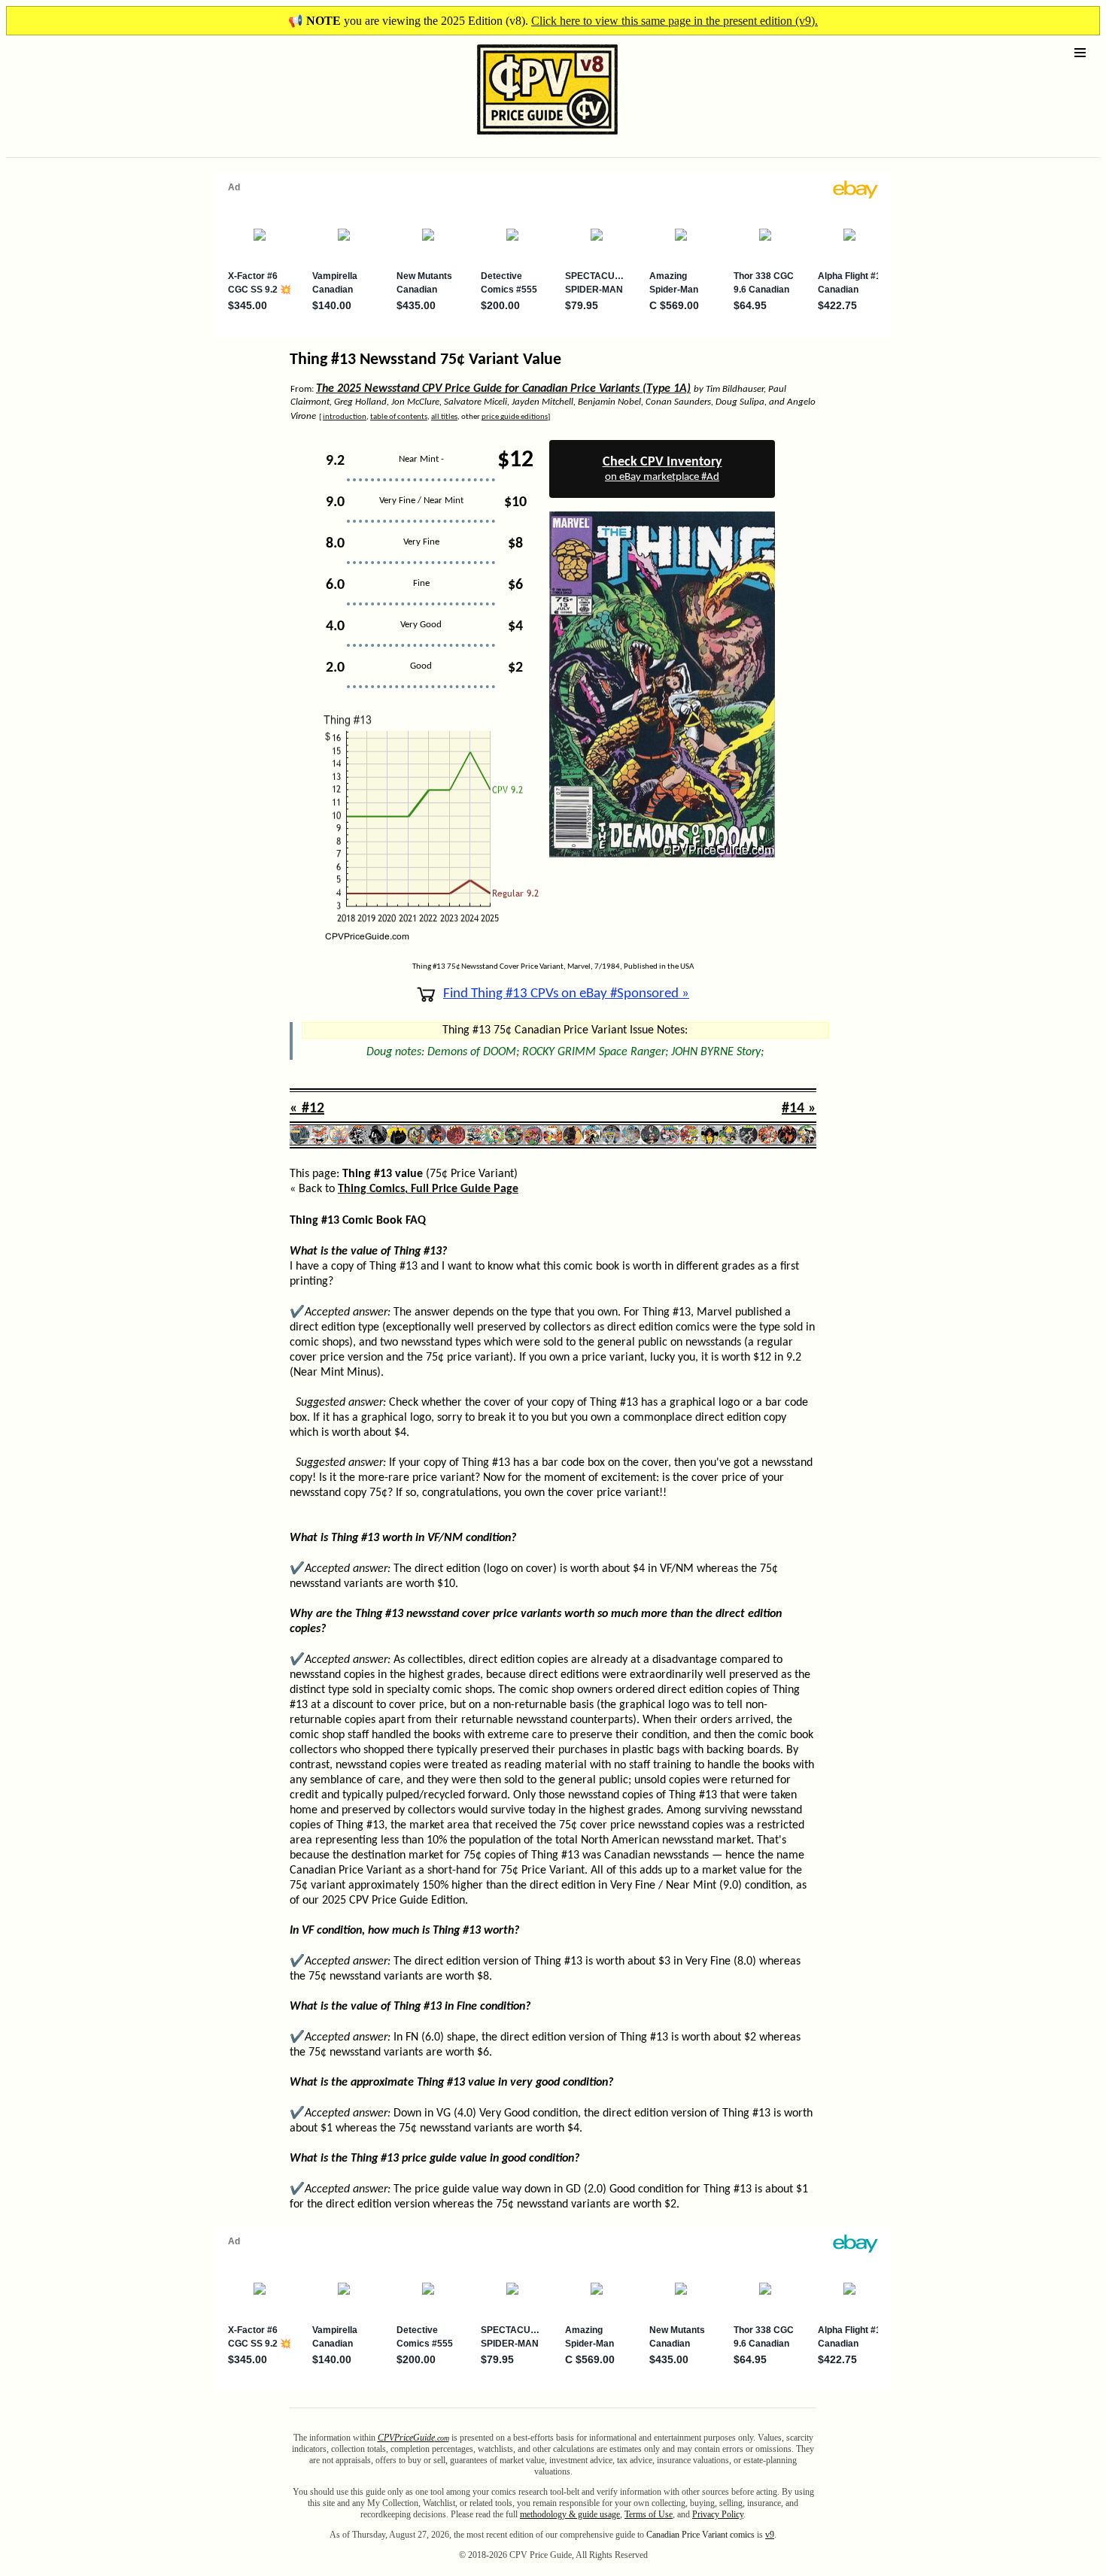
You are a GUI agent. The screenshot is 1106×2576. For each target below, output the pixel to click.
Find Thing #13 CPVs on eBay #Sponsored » (566, 994)
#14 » (799, 1109)
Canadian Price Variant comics (700, 2535)
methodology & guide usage (570, 2514)
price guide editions (515, 417)
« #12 (307, 1109)
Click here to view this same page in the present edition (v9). (675, 21)
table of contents (399, 417)
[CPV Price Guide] (521, 138)
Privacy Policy (718, 2514)
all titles (444, 417)
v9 (770, 2535)
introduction (345, 417)
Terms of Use (649, 2514)
